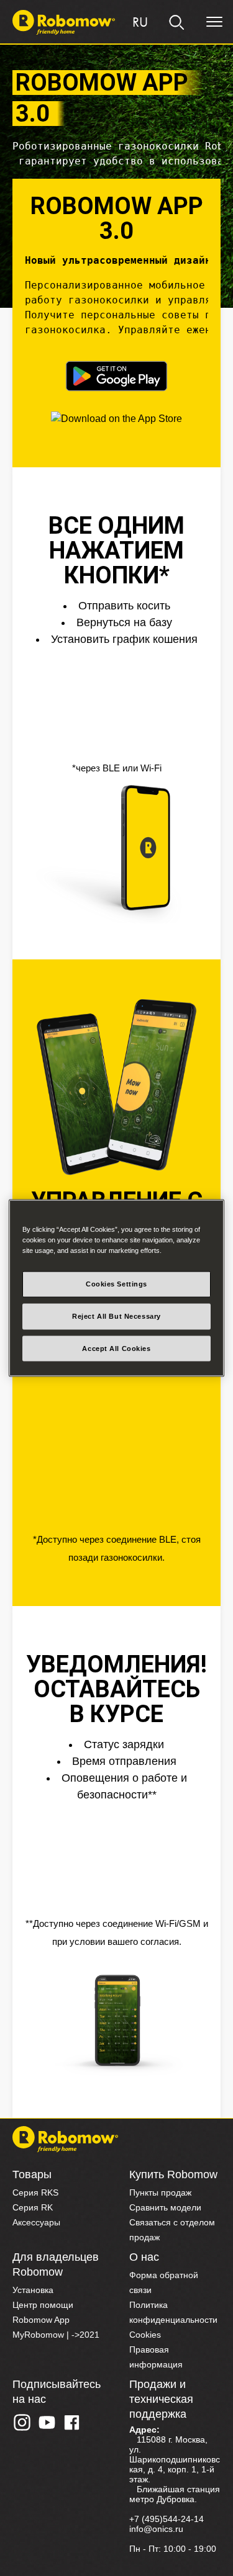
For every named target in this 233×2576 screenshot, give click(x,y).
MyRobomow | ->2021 (56, 2335)
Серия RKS (35, 2192)
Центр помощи (43, 2305)
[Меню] (214, 22)
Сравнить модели (165, 2207)
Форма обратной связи (164, 2282)
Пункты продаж (160, 2192)
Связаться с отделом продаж (172, 2230)
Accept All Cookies (116, 1348)
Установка (33, 2290)
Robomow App (41, 2320)
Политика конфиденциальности (173, 2312)
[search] (177, 22)
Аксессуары (36, 2222)
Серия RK (33, 2207)
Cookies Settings (116, 1283)
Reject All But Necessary (116, 1316)
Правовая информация (156, 2357)
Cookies (145, 2335)
